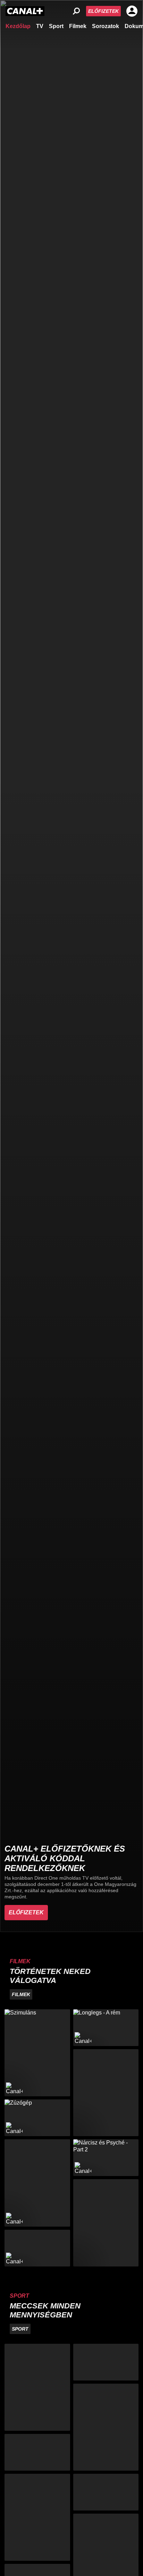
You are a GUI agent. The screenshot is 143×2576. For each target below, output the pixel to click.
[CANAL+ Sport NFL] (106, 2492)
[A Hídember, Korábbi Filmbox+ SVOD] (106, 2093)
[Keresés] (76, 11)
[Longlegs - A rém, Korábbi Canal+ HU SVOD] (106, 2028)
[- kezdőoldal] (25, 11)
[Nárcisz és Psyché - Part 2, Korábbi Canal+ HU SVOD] (106, 2158)
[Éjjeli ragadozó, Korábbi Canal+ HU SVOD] (37, 2183)
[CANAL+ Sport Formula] (37, 2452)
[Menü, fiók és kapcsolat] (132, 11)
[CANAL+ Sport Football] (37, 2387)
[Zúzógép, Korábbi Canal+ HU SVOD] (37, 2118)
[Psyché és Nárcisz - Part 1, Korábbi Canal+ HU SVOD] (37, 2248)
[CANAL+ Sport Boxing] (106, 2362)
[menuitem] (18, 26)
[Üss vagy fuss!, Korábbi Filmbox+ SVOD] (106, 2223)
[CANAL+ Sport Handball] (106, 2427)
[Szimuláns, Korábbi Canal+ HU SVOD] (37, 2053)
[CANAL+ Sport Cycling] (37, 2517)
